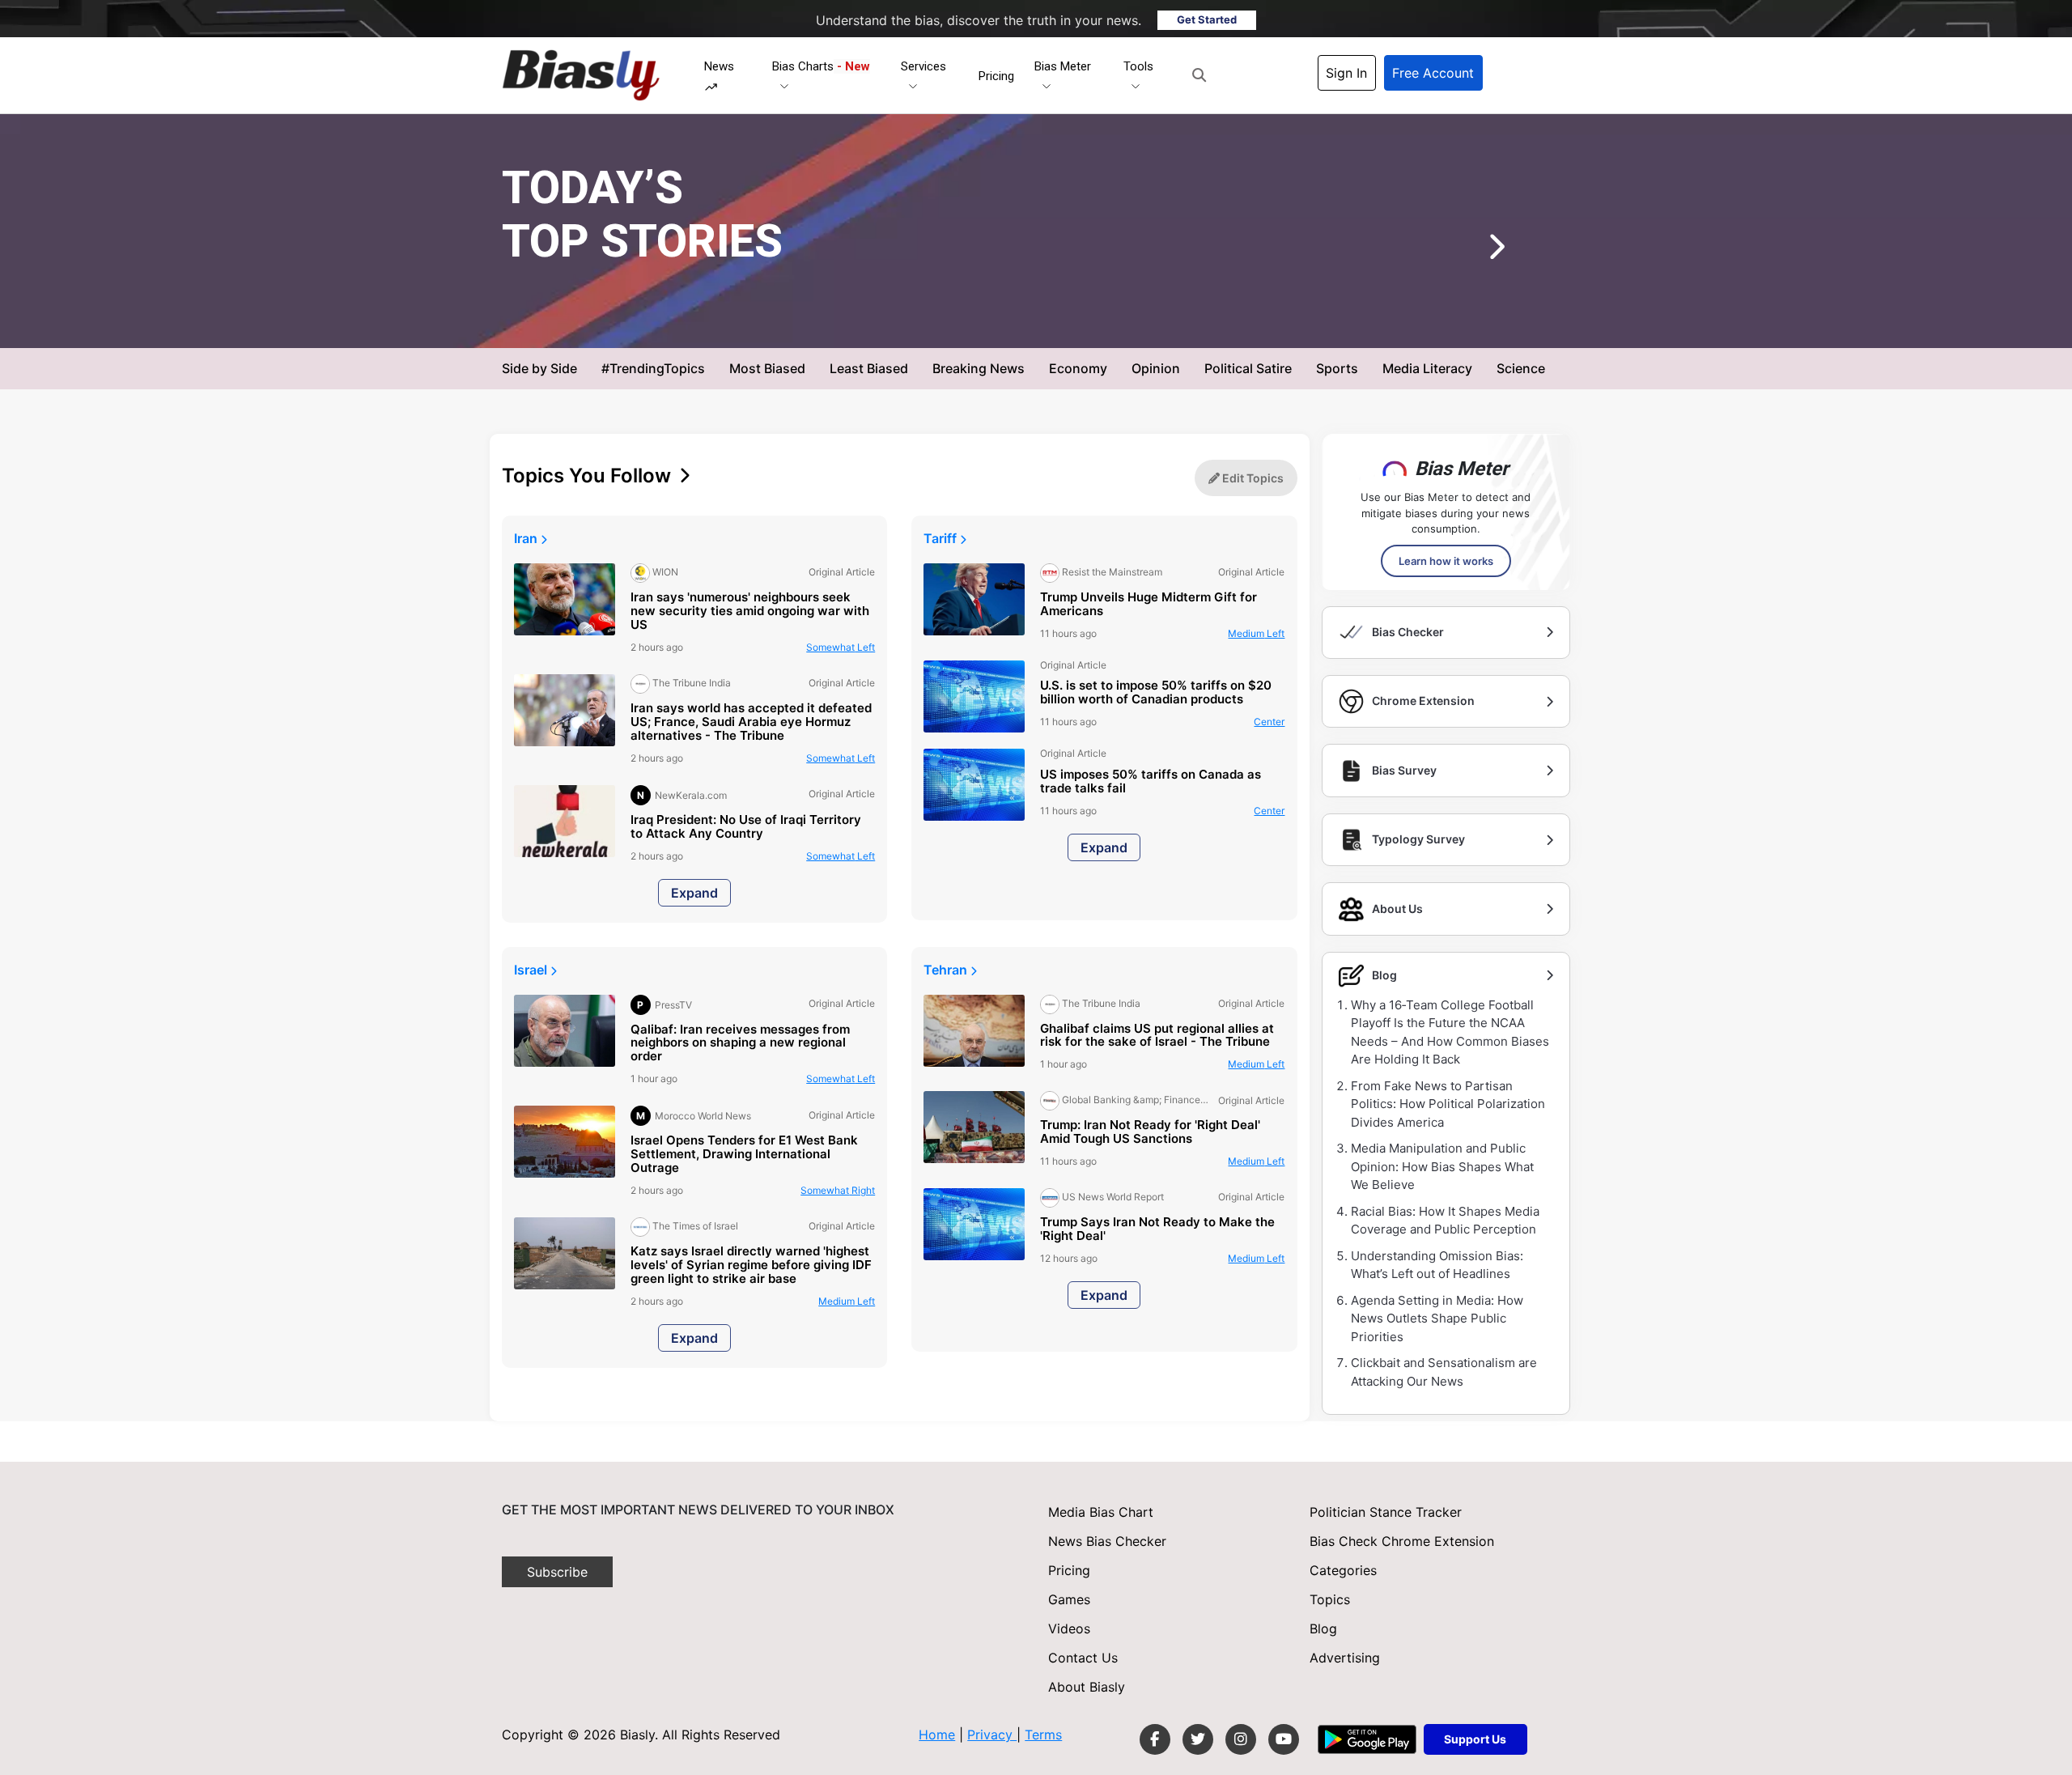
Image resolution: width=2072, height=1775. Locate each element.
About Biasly (1087, 1687)
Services (923, 66)
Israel (532, 970)
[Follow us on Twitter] (1198, 1739)
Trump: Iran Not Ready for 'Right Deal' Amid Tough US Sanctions (1150, 1132)
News (719, 66)
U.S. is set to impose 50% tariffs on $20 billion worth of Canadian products (1156, 693)
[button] (1199, 75)
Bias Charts (821, 66)
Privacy (992, 1735)
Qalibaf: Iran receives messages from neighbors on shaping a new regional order (740, 1044)
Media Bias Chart (1101, 1512)
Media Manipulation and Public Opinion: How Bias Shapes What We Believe (1442, 1166)
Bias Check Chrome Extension (1402, 1541)
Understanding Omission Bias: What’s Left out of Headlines (1437, 1265)
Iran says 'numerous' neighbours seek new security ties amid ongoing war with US (750, 611)
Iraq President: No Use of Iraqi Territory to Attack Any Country (746, 827)
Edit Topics (1252, 478)
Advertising (1345, 1658)
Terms (1043, 1735)
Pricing (996, 76)
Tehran (947, 970)
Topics (1330, 1599)
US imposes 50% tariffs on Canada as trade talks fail (1151, 782)
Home (937, 1735)
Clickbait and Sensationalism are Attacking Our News (1444, 1372)
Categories (1343, 1570)
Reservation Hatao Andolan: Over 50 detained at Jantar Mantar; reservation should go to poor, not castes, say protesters (1033, 265)
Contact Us (1083, 1658)
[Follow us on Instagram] (1241, 1739)
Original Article (1059, 322)
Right (838, 1190)
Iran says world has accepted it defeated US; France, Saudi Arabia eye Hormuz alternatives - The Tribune (751, 722)
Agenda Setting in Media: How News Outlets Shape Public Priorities (1437, 1319)
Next (1472, 253)
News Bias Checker (1107, 1541)
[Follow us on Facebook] (1155, 1739)
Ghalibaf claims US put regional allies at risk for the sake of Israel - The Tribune (1157, 1036)
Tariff (942, 538)
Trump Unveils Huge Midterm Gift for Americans (1149, 605)
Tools (1138, 66)
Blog (1323, 1628)
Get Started (1207, 19)
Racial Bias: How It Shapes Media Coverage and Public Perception (1445, 1221)
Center (1130, 322)
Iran (527, 538)
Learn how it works (1446, 561)
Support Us (1475, 1739)
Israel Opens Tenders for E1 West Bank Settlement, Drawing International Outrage (744, 1155)
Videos (1069, 1628)
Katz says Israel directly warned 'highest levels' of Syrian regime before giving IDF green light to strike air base (751, 1265)
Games (1069, 1599)
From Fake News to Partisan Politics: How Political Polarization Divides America (1448, 1104)
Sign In (1346, 73)
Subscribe (557, 1572)
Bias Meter (1063, 66)
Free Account (1433, 73)
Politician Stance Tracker (1386, 1512)
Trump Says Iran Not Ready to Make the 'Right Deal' (1157, 1229)
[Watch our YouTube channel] (1284, 1739)
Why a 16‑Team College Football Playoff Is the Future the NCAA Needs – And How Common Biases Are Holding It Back (1450, 1032)
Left (841, 647)
